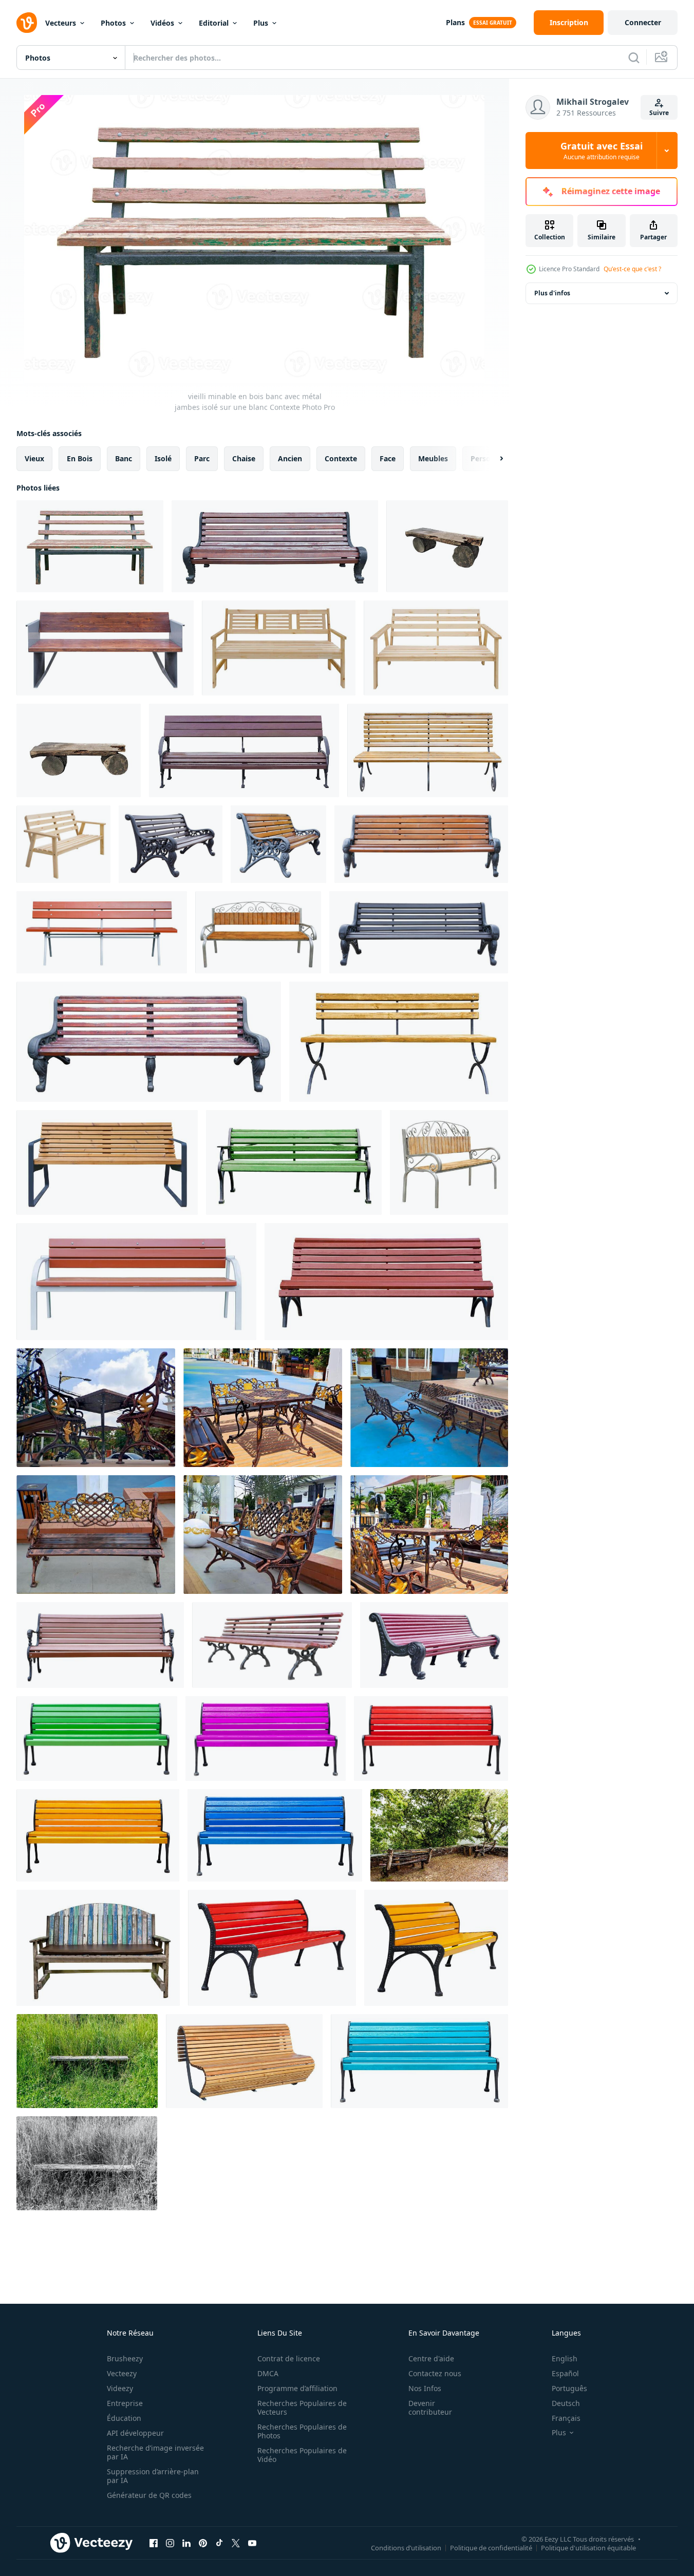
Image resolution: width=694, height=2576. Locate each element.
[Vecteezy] (27, 23)
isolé (163, 458)
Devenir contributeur (430, 2408)
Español (565, 2373)
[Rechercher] (634, 58)
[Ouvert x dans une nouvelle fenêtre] (236, 2543)
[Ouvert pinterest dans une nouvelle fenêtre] (203, 2543)
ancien (290, 458)
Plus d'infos (552, 293)
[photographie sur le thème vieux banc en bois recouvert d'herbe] (87, 2061)
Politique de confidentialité (491, 2547)
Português (569, 2388)
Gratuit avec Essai (602, 151)
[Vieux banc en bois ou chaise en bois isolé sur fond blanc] (79, 750)
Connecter (643, 22)
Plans (455, 22)
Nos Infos (425, 2388)
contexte (341, 458)
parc (202, 458)
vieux (34, 458)
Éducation (124, 2418)
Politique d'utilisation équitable (588, 2547)
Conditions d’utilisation (406, 2547)
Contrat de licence (289, 2358)
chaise (244, 458)
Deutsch (566, 2403)
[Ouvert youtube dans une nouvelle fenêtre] (252, 2543)
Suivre (659, 113)
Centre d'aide (431, 2358)
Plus (261, 23)
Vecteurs (61, 23)
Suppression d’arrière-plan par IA (153, 2476)
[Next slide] (493, 459)
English (565, 2358)
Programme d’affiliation (297, 2388)
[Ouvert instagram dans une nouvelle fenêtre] (170, 2543)
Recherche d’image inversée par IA (155, 2452)
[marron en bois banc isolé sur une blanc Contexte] (386, 1282)
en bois (80, 458)
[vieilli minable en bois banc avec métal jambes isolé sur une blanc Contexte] (90, 546)
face (388, 458)
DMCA (268, 2373)
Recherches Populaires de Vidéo (302, 2455)
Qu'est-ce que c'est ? (632, 269)
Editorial (214, 23)
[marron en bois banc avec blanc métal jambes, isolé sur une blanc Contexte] (102, 932)
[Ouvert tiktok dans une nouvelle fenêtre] (219, 2543)
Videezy (120, 2388)
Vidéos (162, 23)
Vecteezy (122, 2373)
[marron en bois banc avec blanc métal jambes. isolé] (136, 1282)
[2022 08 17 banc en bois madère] (439, 1835)
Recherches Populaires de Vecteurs (302, 2408)
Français (566, 2418)
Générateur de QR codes (149, 2495)
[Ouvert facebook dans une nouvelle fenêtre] (154, 2543)
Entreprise (125, 2403)
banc (124, 458)
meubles (433, 458)
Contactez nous (435, 2373)
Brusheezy (125, 2358)
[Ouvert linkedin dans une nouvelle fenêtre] (186, 2543)
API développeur (135, 2433)
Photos (113, 23)
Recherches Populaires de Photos (302, 2431)
